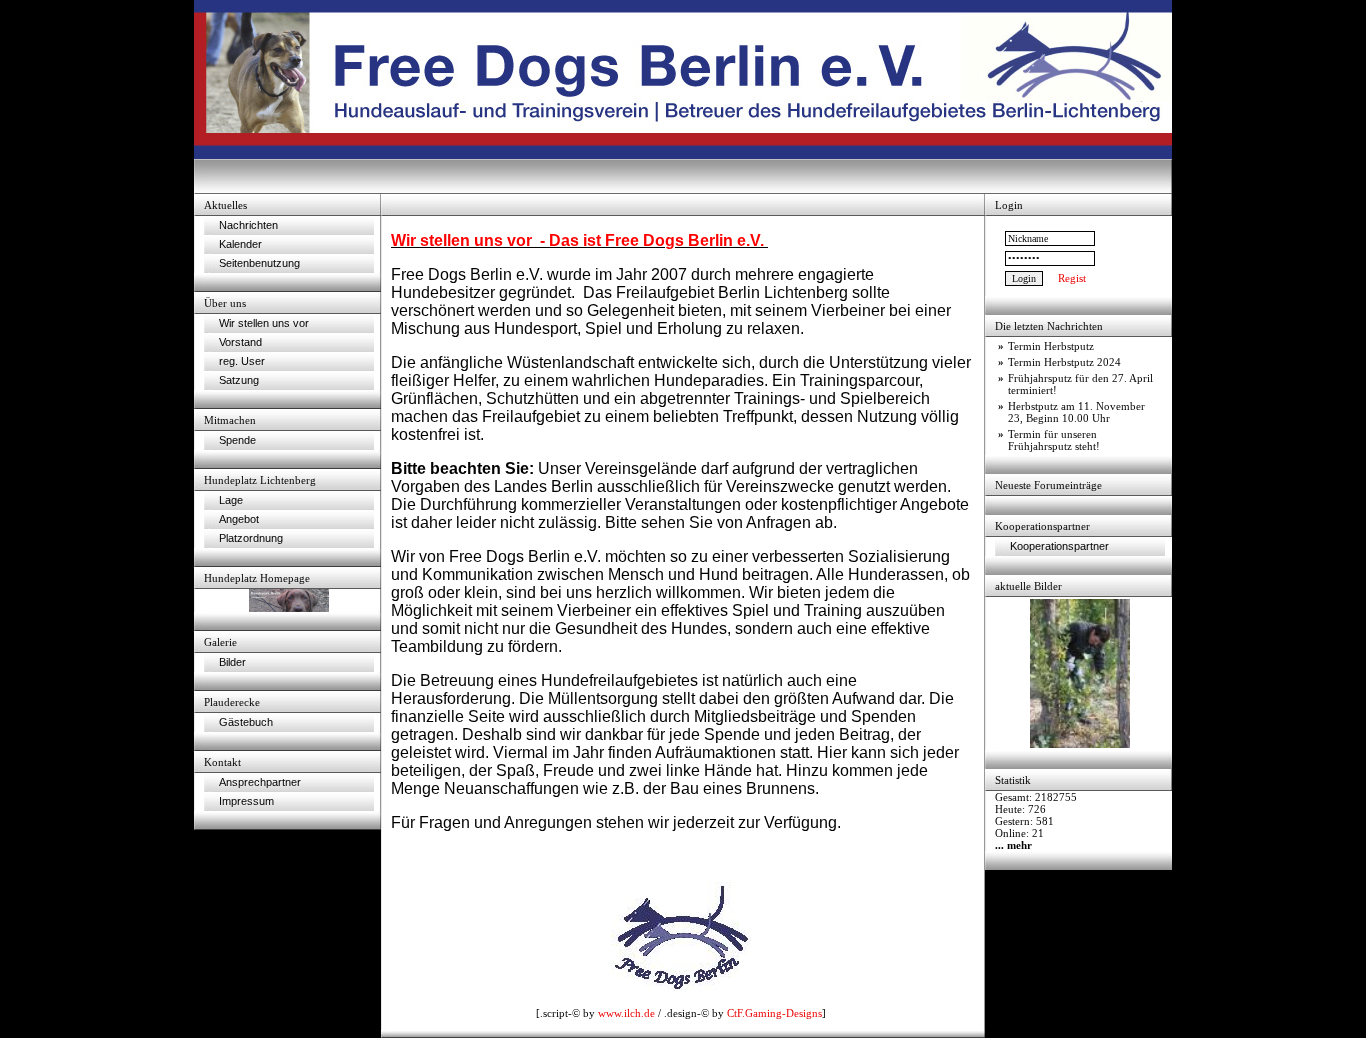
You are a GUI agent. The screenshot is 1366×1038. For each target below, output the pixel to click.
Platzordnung (251, 538)
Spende (237, 440)
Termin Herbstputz (1051, 346)
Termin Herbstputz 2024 (1064, 362)
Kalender (240, 244)
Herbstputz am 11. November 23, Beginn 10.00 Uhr (1076, 412)
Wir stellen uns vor (264, 323)
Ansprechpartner (260, 782)
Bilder (232, 662)
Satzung (239, 380)
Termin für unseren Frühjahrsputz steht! (1054, 440)
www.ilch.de (626, 1013)
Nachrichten (248, 225)
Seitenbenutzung (259, 263)
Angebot (239, 519)
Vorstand (240, 342)
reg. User (242, 361)
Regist (1072, 278)
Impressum (246, 801)
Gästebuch (246, 722)
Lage (231, 500)
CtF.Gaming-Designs (774, 1013)
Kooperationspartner (1059, 546)
